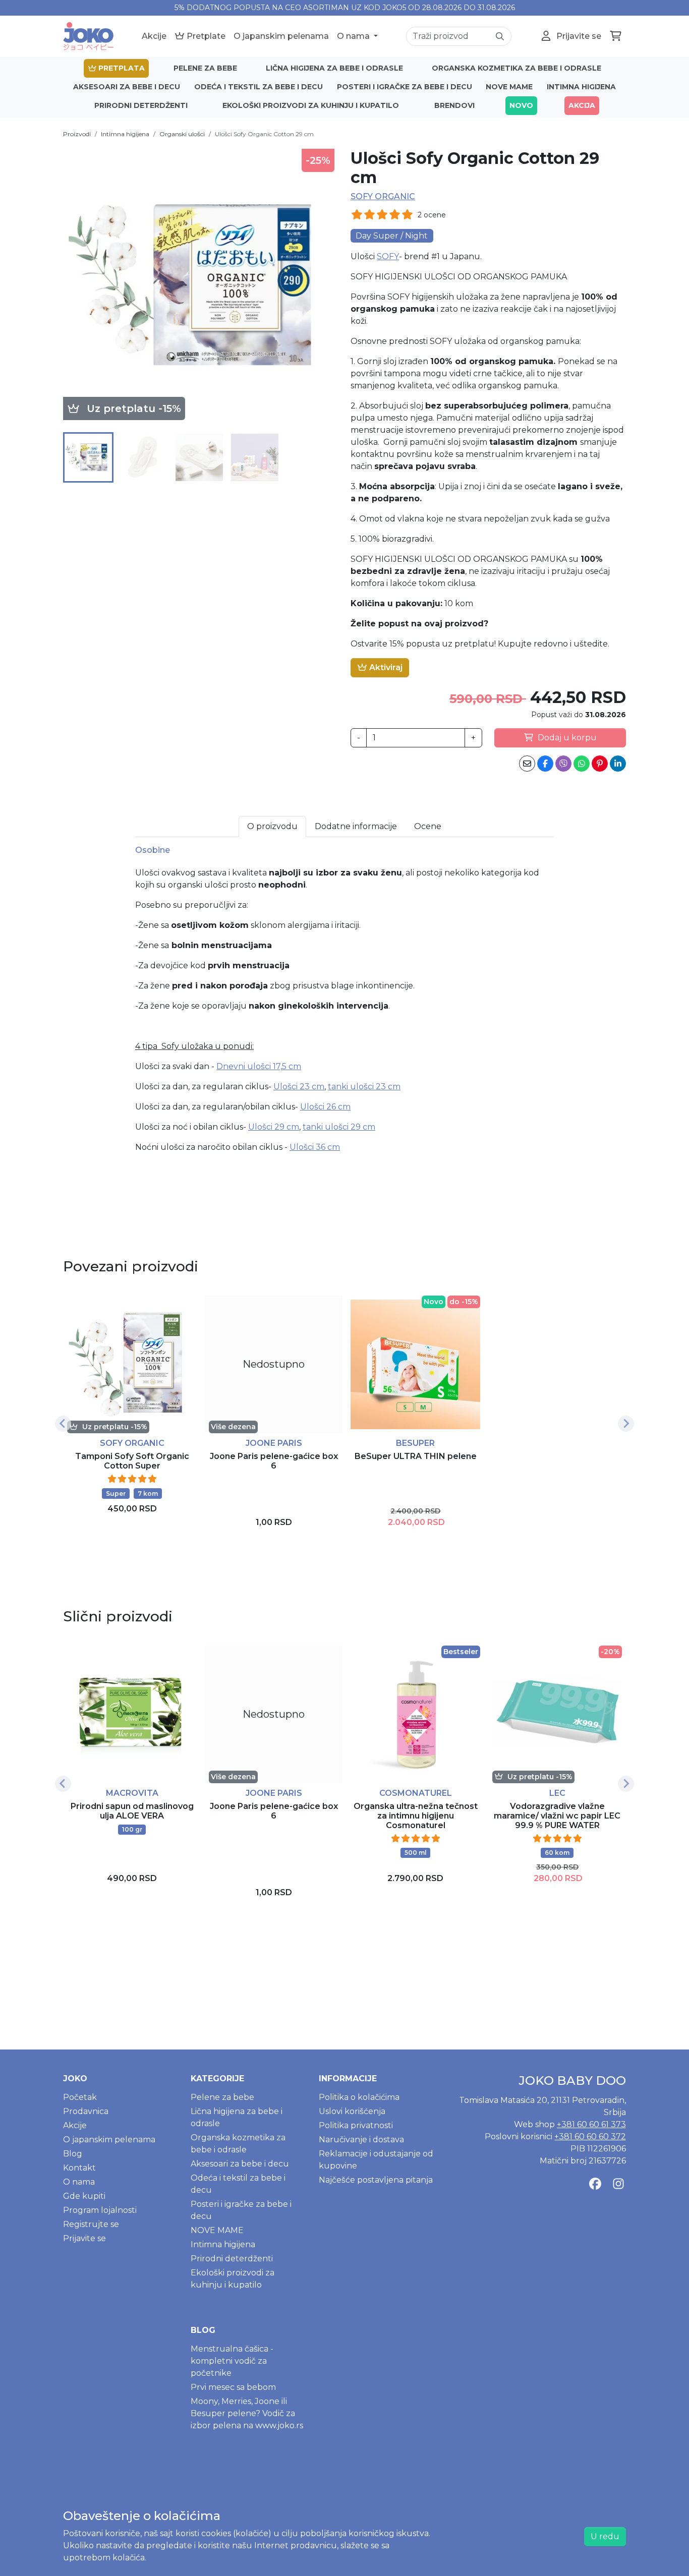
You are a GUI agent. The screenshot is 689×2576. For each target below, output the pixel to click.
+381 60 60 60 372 (590, 2136)
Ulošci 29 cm (274, 1127)
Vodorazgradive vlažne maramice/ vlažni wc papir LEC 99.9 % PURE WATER (557, 1816)
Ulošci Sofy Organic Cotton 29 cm (264, 134)
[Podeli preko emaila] (527, 764)
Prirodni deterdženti (141, 105)
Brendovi (454, 105)
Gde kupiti (84, 2196)
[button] (88, 457)
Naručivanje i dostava (361, 2140)
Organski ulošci (182, 134)
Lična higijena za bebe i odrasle (334, 68)
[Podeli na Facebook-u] (545, 764)
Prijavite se (84, 2238)
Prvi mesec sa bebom (233, 2387)
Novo (521, 105)
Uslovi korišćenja (352, 2111)
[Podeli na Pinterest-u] (600, 764)
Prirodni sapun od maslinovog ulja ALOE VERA (132, 1811)
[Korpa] (616, 36)
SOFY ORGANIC (383, 196)
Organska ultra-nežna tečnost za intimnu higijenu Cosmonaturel (416, 1816)
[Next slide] (626, 1424)
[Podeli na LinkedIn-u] (618, 764)
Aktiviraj (385, 667)
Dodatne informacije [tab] (356, 826)
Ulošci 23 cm (299, 1087)
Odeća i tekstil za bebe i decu (259, 87)
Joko (75, 2079)
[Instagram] (618, 2184)
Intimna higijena (581, 87)
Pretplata (121, 68)
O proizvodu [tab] (272, 826)
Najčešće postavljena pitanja (376, 2180)
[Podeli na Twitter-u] (563, 764)
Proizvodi (77, 134)
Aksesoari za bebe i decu (127, 87)
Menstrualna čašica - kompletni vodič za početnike (232, 2361)
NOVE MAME (509, 87)
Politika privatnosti (356, 2125)
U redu (605, 2536)
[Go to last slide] (63, 1424)
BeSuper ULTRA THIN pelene (416, 1456)
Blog (73, 2154)
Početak (80, 2097)
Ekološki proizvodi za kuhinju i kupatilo (311, 105)
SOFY (388, 256)
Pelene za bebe (205, 68)
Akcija (582, 105)
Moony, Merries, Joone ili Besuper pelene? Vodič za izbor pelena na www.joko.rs (247, 2413)
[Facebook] (595, 2184)
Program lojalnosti (100, 2210)
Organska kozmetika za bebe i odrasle (516, 68)
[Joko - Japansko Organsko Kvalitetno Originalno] (88, 36)
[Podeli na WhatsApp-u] (582, 764)
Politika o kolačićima (359, 2097)
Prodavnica (86, 2111)
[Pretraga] (500, 36)
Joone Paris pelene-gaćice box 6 (274, 1461)
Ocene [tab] (428, 826)
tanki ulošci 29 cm (339, 1127)
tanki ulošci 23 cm (364, 1087)
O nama (354, 36)
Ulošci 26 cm (325, 1107)
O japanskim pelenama (281, 36)
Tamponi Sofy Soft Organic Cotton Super (132, 1461)
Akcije (154, 36)
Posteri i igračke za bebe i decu (405, 87)
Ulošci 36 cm (315, 1147)
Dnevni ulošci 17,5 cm (259, 1066)
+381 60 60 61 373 (591, 2124)
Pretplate (205, 36)
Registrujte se (91, 2224)
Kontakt (79, 2168)
